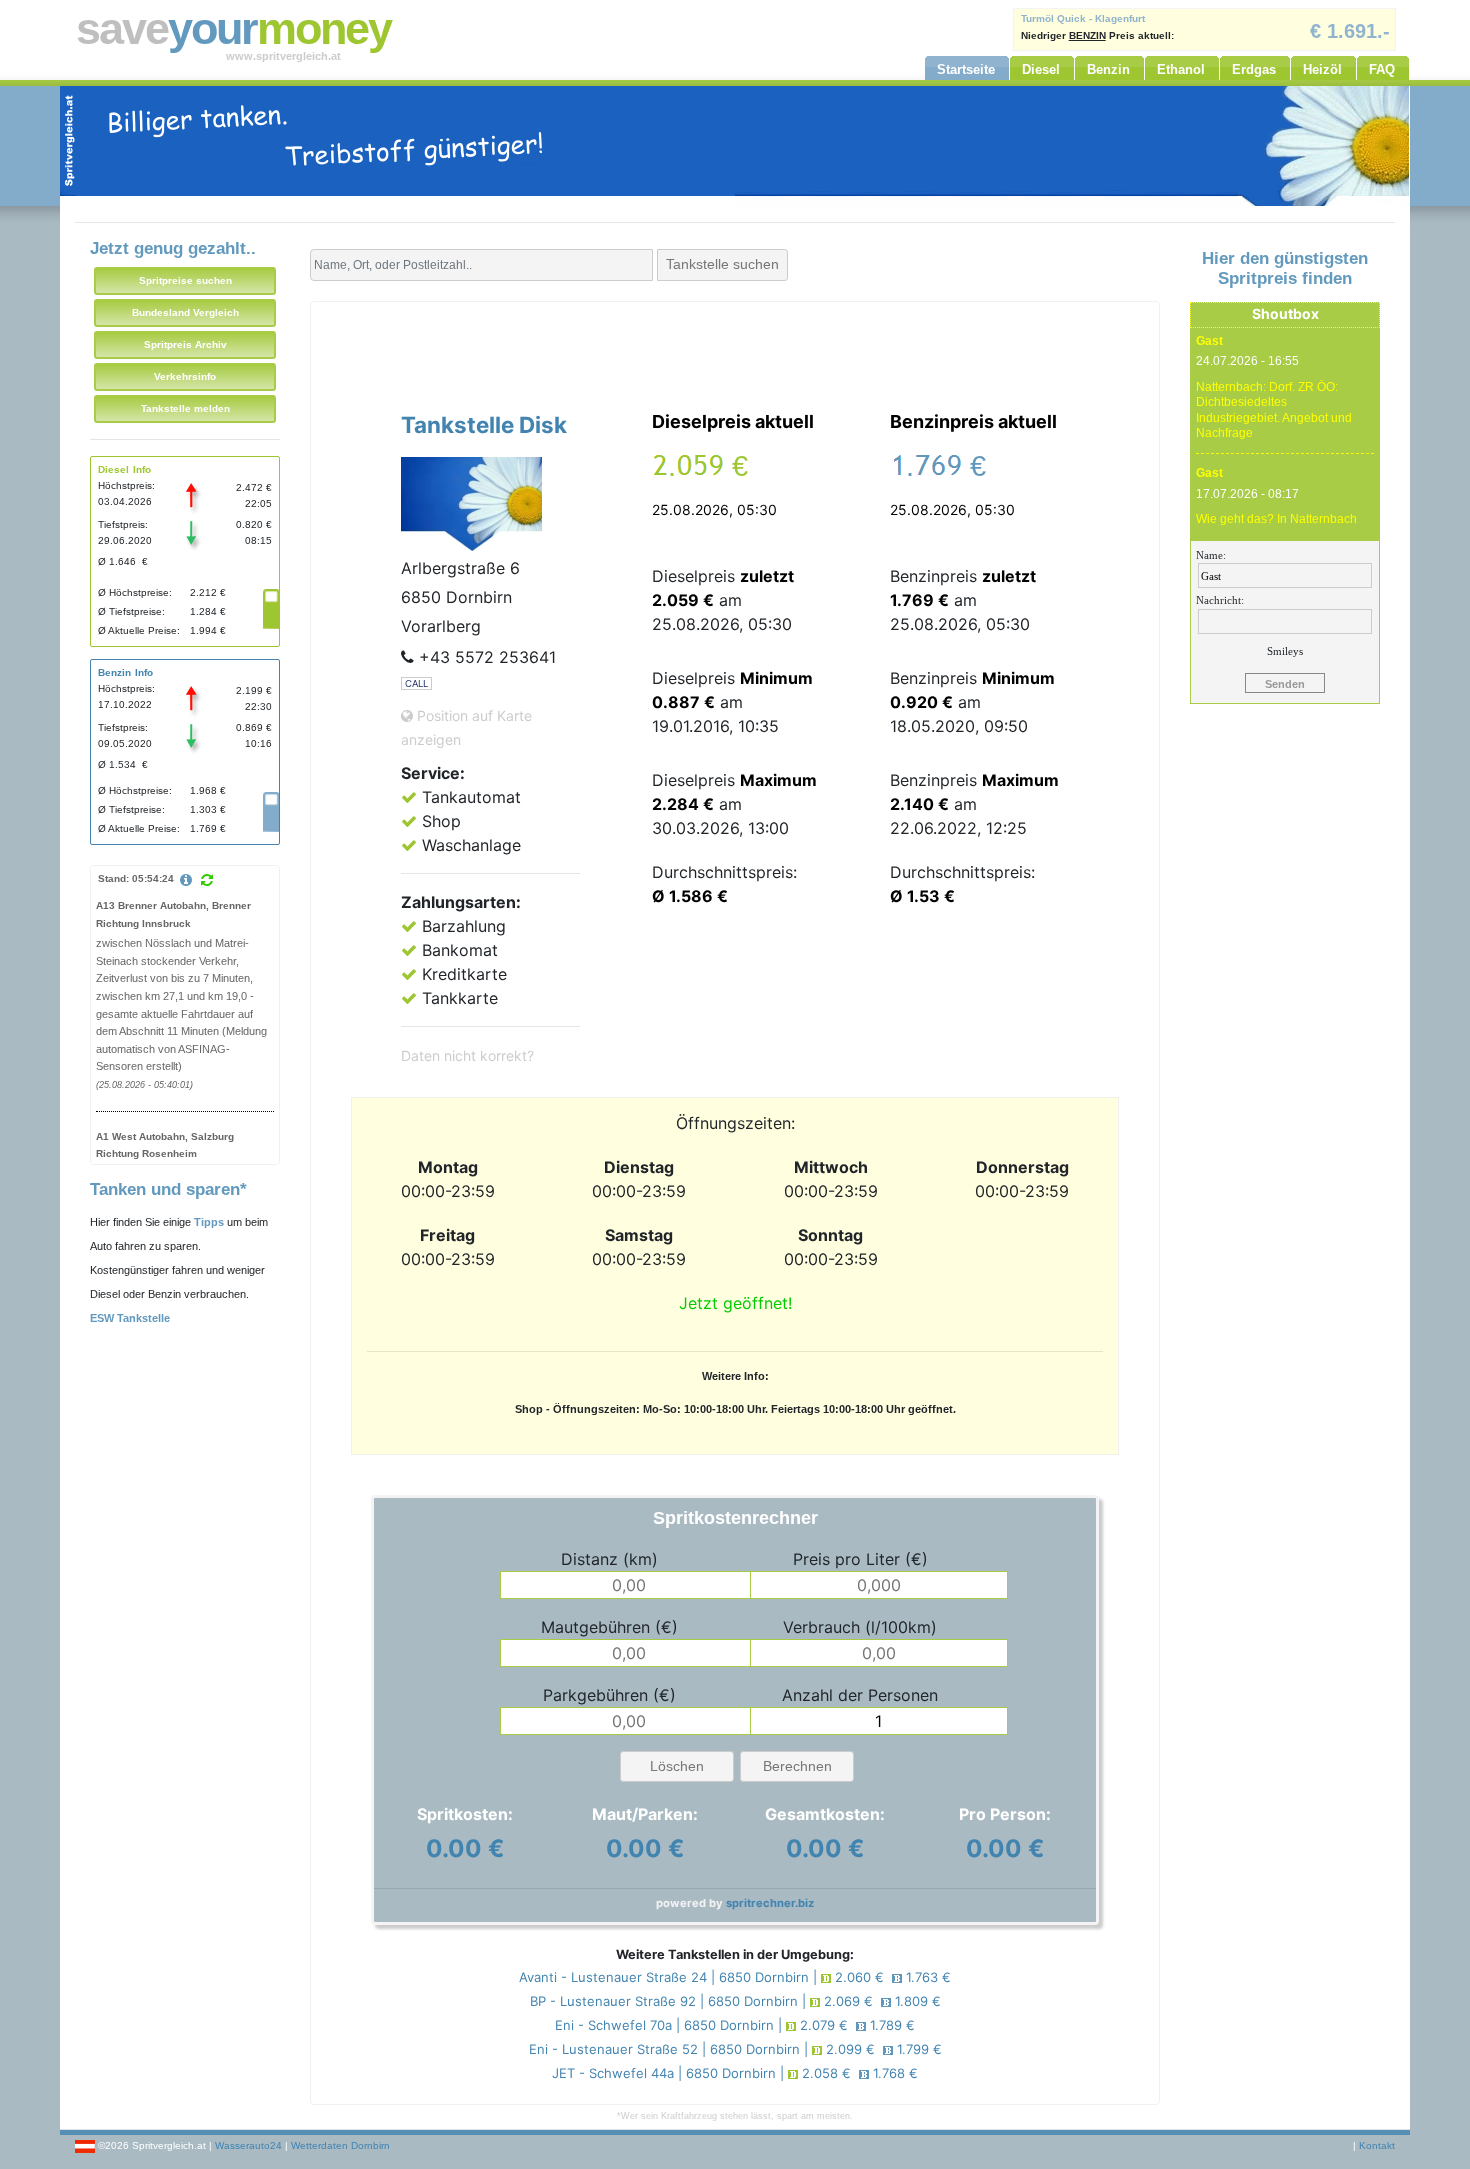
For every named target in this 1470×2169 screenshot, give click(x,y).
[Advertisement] (735, 352)
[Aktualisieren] (207, 880)
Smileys (1285, 651)
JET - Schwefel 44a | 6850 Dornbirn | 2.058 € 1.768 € (735, 2073)
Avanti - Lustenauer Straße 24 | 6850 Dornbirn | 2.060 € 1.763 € (735, 1977)
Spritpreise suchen (185, 280)
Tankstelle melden (185, 408)
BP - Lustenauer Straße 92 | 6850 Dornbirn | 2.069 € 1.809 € (735, 2001)
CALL (416, 683)
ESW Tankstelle (130, 1318)
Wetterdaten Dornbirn (340, 2145)
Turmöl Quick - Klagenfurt (1083, 18)
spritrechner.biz (770, 1903)
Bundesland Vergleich (185, 312)
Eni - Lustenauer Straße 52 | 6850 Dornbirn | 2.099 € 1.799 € (735, 2049)
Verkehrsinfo (185, 376)
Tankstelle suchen (722, 264)
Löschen (677, 1766)
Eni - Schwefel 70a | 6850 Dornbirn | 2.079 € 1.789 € (735, 2025)
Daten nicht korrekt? (467, 1055)
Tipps (209, 1222)
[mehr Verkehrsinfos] (189, 881)
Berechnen (797, 1766)
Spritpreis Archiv (185, 344)
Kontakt (1377, 2145)
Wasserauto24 (248, 2145)
